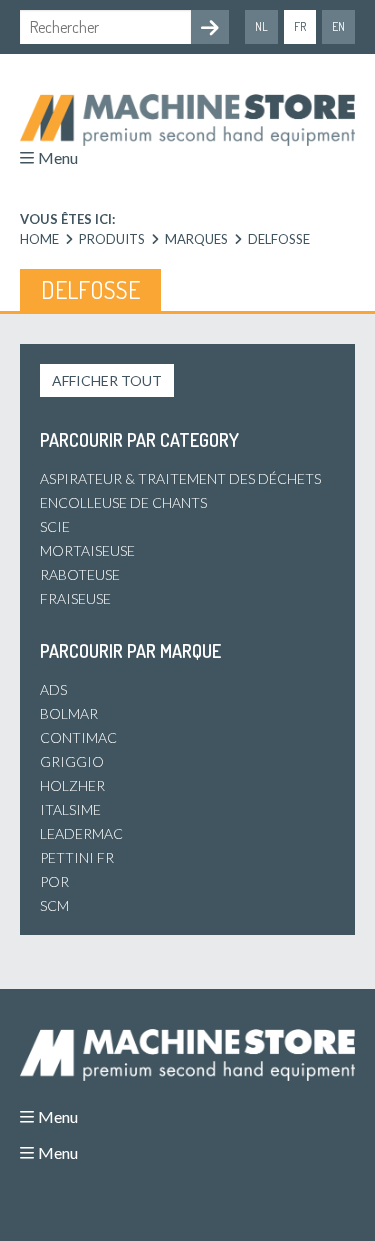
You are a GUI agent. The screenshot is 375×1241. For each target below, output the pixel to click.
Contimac (78, 737)
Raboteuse (80, 574)
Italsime (70, 809)
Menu (58, 157)
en (338, 26)
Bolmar (69, 713)
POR (54, 881)
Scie (55, 526)
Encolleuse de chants (123, 502)
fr (300, 26)
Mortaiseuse (87, 550)
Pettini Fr (77, 857)
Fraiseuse (75, 598)
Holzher (72, 785)
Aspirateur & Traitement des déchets (180, 478)
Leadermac (81, 833)
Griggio (72, 761)
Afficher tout (107, 380)
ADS (53, 689)
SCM (54, 905)
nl (261, 26)
